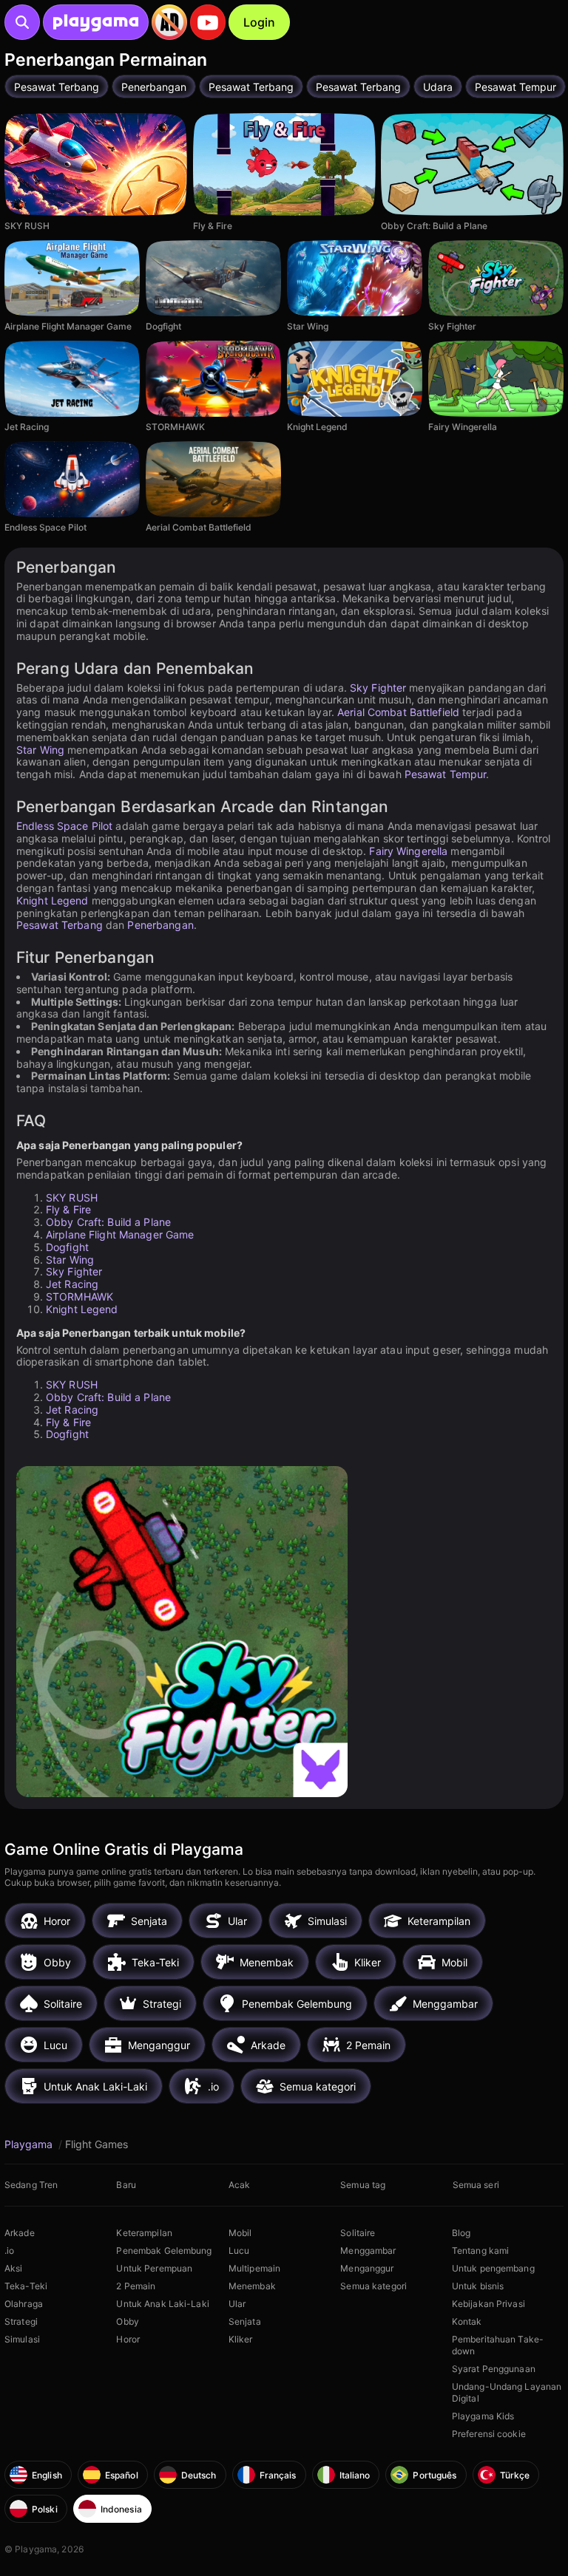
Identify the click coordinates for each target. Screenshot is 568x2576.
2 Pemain (136, 2286)
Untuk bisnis (478, 2286)
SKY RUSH (72, 1197)
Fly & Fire (68, 1209)
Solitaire (358, 2233)
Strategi (21, 2321)
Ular (237, 2304)
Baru (126, 2185)
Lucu (239, 2250)
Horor (128, 2339)
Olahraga (24, 2304)
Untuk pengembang (493, 2268)
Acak (239, 2185)
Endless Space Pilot (64, 826)
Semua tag (363, 2185)
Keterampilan (144, 2233)
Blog (461, 2233)
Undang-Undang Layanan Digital (507, 2392)
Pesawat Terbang (60, 925)
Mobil (240, 2233)
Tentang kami (480, 2250)
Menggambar (368, 2250)
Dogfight (67, 1247)
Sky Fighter (378, 688)
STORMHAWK (80, 1296)
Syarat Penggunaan (494, 2369)
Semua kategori (373, 2286)
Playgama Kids (483, 2416)
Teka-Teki (26, 2286)
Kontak (467, 2321)
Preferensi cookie (489, 2434)
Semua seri (476, 2185)
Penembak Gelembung (164, 2250)
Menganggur (367, 2268)
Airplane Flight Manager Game (120, 1234)
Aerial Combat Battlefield (398, 712)
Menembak (252, 2286)
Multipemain (254, 2268)
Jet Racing (72, 1284)
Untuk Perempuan (154, 2268)
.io (9, 2250)
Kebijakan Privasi (488, 2304)
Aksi (13, 2268)
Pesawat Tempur (446, 774)
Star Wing (40, 750)
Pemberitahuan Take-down (498, 2345)
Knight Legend (53, 900)
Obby (127, 2321)
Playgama (30, 2144)
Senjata (245, 2321)
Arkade (20, 2233)
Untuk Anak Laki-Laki (162, 2304)
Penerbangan (160, 925)
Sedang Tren (31, 2185)
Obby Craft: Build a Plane (108, 1222)
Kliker (241, 2339)
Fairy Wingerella (408, 851)
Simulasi (22, 2339)
